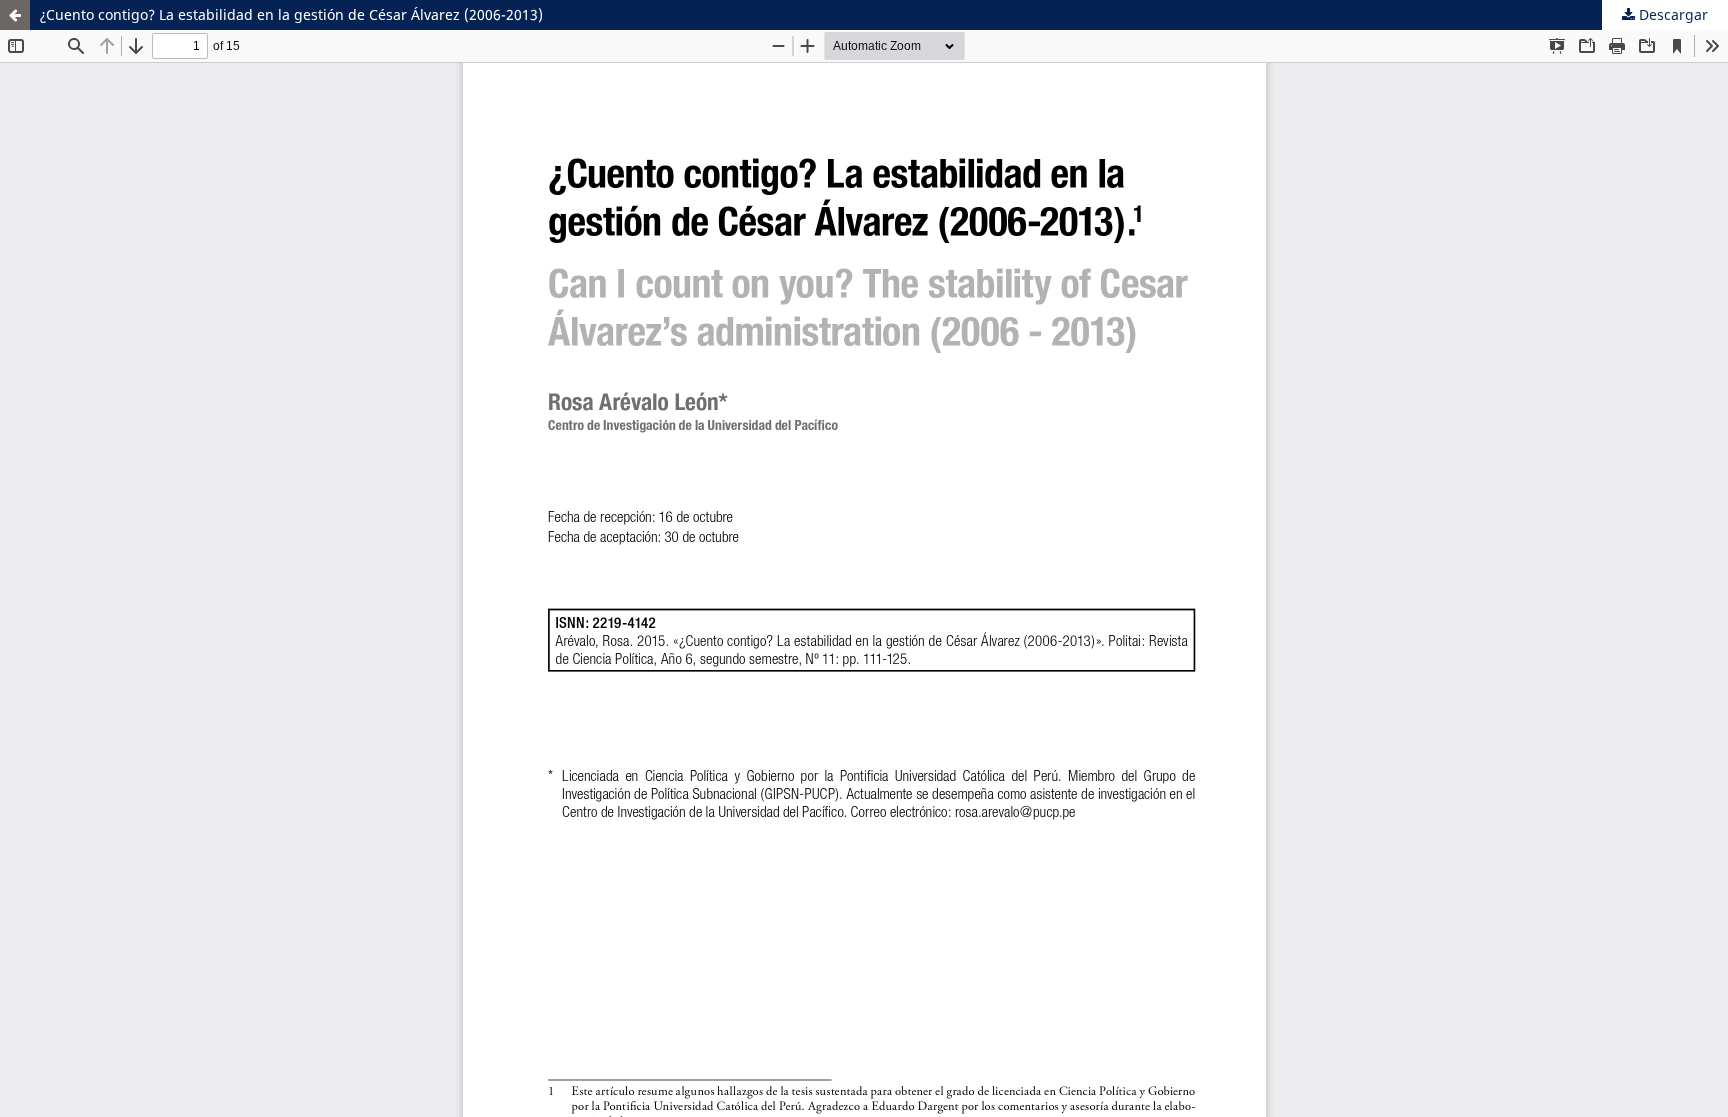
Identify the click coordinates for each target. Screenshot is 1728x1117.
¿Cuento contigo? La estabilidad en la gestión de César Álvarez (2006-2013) (291, 14)
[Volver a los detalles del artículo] (15, 15)
